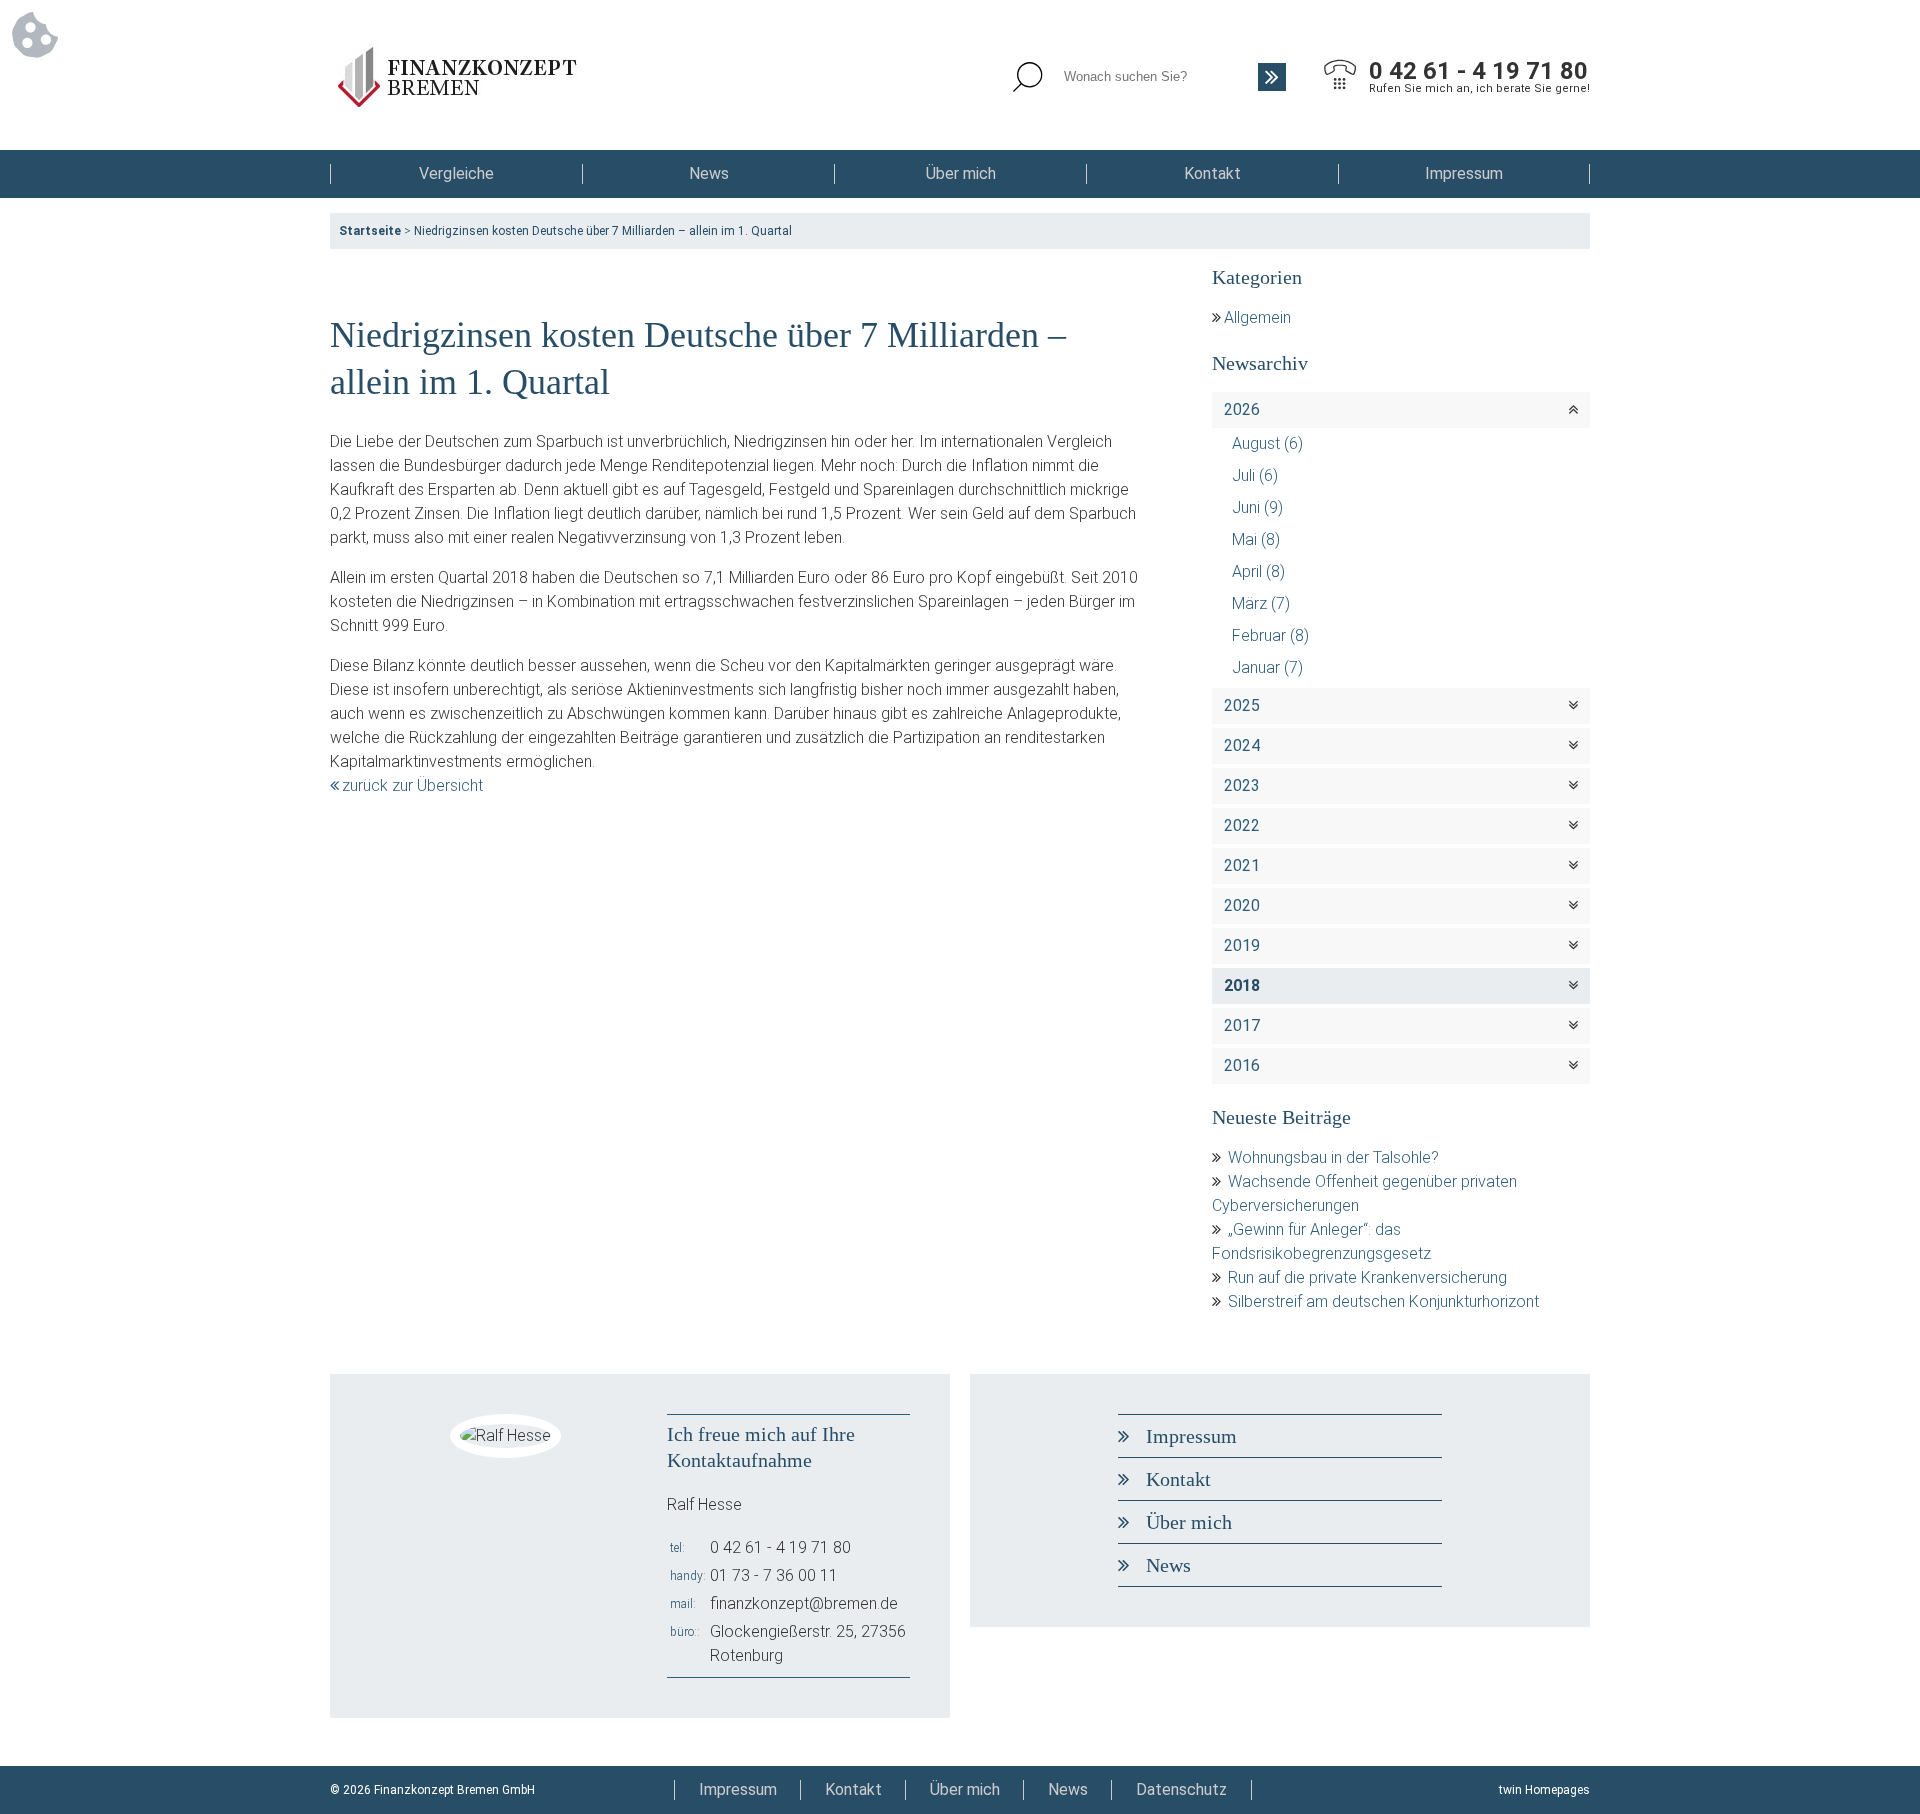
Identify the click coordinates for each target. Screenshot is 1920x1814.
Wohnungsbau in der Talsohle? (1333, 1157)
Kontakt (1212, 173)
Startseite (370, 231)
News (709, 173)
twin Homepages (1544, 1790)
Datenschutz (1181, 1789)
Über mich (961, 173)
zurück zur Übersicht (412, 785)
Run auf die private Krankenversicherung (1367, 1277)
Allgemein (1257, 317)
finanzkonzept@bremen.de (804, 1603)
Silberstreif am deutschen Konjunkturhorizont (1383, 1301)
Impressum (1464, 173)
